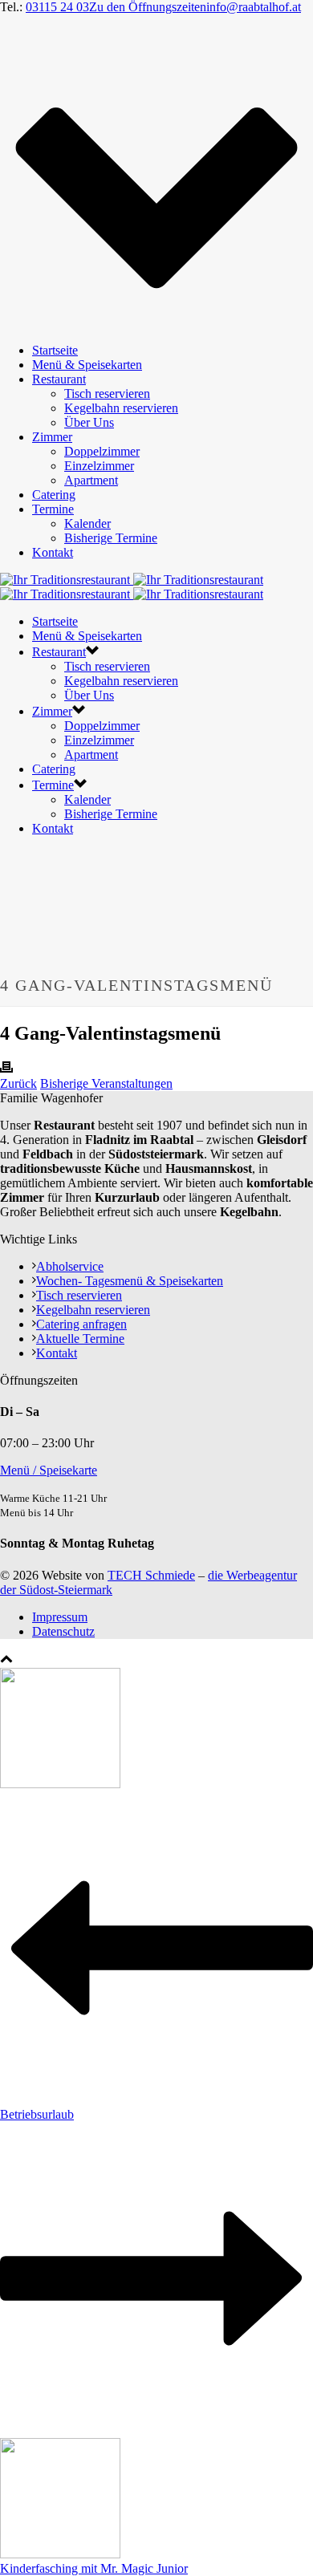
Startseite (55, 350)
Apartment (91, 480)
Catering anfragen (81, 1324)
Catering (54, 495)
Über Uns (89, 422)
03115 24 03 (57, 7)
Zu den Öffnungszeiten (148, 7)
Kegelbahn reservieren (121, 408)
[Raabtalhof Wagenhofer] (132, 587)
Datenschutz (63, 1631)
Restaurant (59, 379)
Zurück (18, 1083)
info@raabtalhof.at (254, 7)
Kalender (87, 523)
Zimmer (52, 437)
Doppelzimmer (102, 451)
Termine (53, 509)
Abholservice (70, 1266)
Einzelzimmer (99, 466)
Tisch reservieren (107, 393)
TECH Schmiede (151, 1575)
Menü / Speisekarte (49, 1470)
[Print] (6, 1069)
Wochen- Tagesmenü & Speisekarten (130, 1281)
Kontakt (53, 552)
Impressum (60, 1617)
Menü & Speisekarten (87, 365)
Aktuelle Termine (80, 1339)
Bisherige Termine (111, 538)
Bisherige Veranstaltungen (106, 1083)
